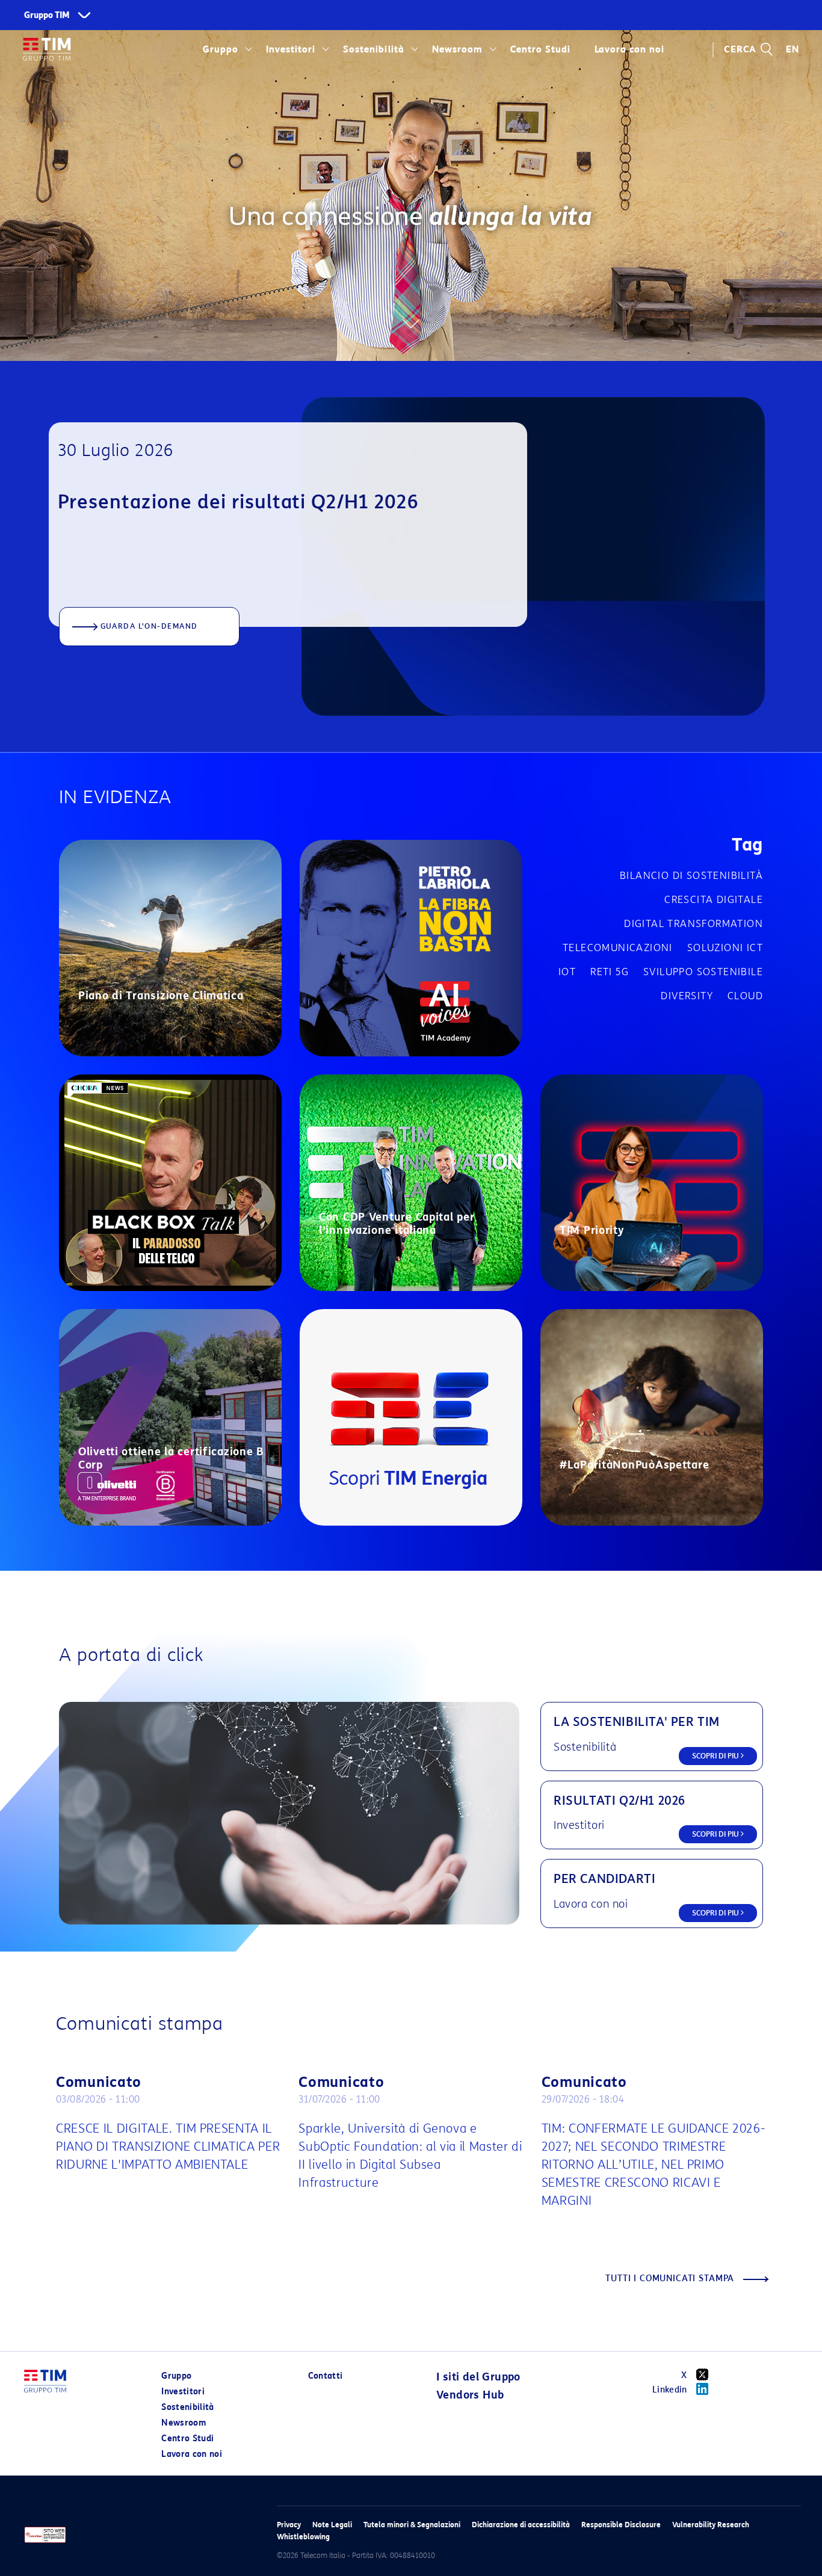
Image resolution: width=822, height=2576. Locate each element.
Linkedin (670, 2390)
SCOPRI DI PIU (716, 1756)
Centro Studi (187, 2439)
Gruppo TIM (47, 15)
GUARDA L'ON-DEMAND (149, 626)
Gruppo (221, 49)
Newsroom (457, 49)
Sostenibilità (373, 49)
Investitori (291, 49)
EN (793, 49)
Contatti (326, 2376)
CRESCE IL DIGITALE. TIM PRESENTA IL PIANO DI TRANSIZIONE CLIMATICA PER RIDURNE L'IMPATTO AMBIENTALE (168, 2146)
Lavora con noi (192, 2454)
